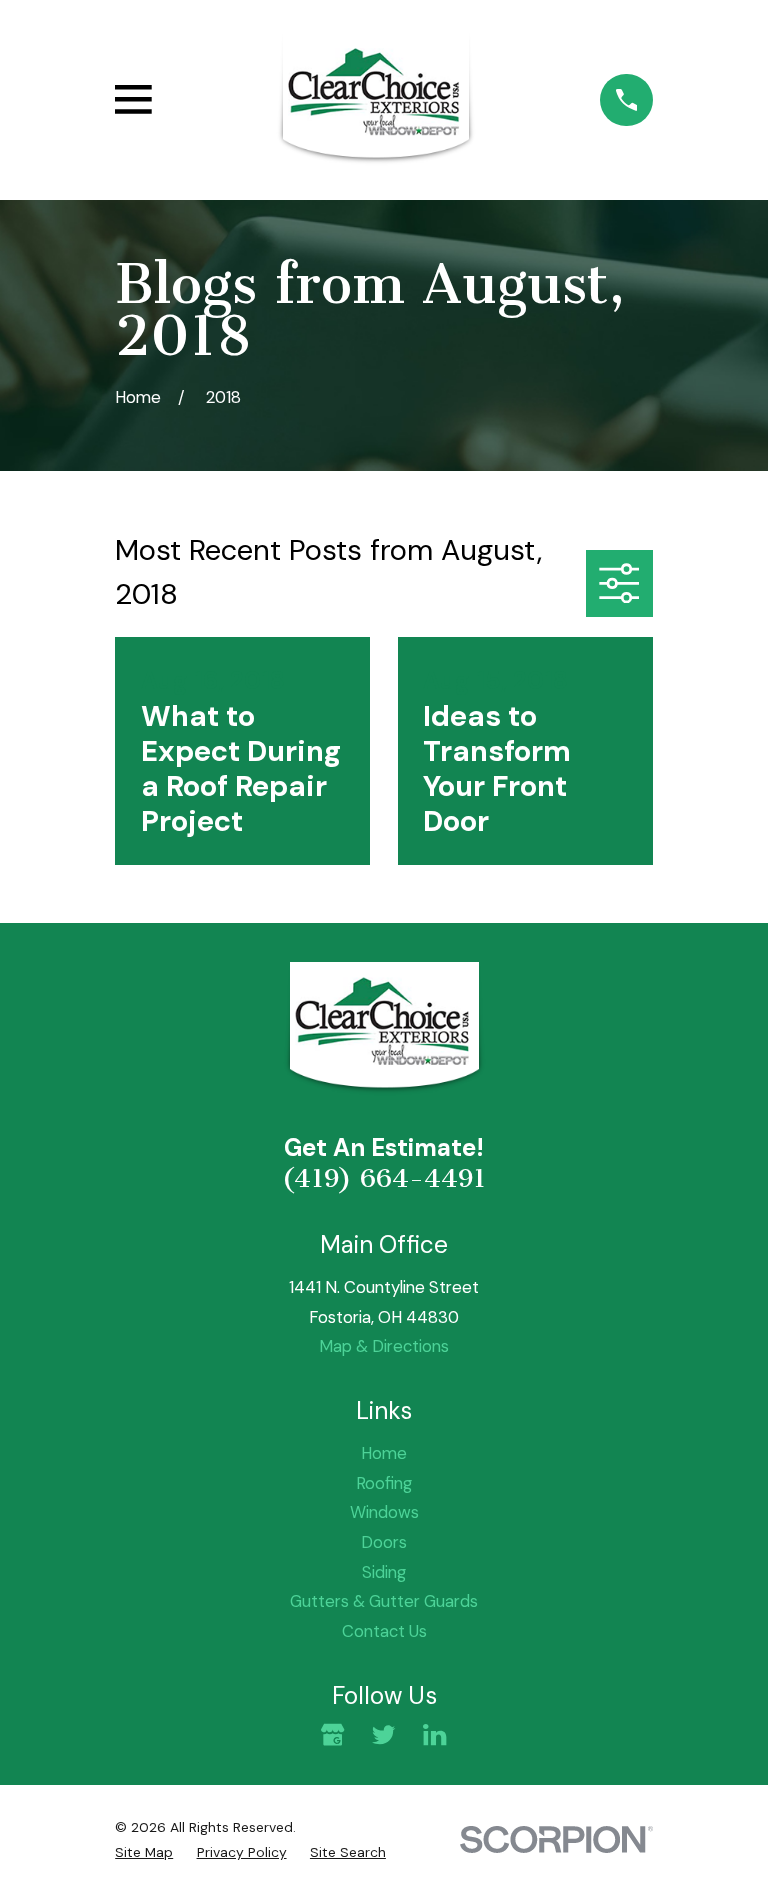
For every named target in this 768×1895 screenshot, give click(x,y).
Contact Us (384, 1631)
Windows (384, 1512)
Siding (384, 1572)
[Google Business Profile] (332, 1734)
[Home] (376, 100)
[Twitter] (383, 1734)
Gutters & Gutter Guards (384, 1601)
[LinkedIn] (434, 1734)
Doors (384, 1542)
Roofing (384, 1483)
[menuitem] (144, 1852)
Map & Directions (384, 1346)
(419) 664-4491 (384, 1178)
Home (384, 1453)
